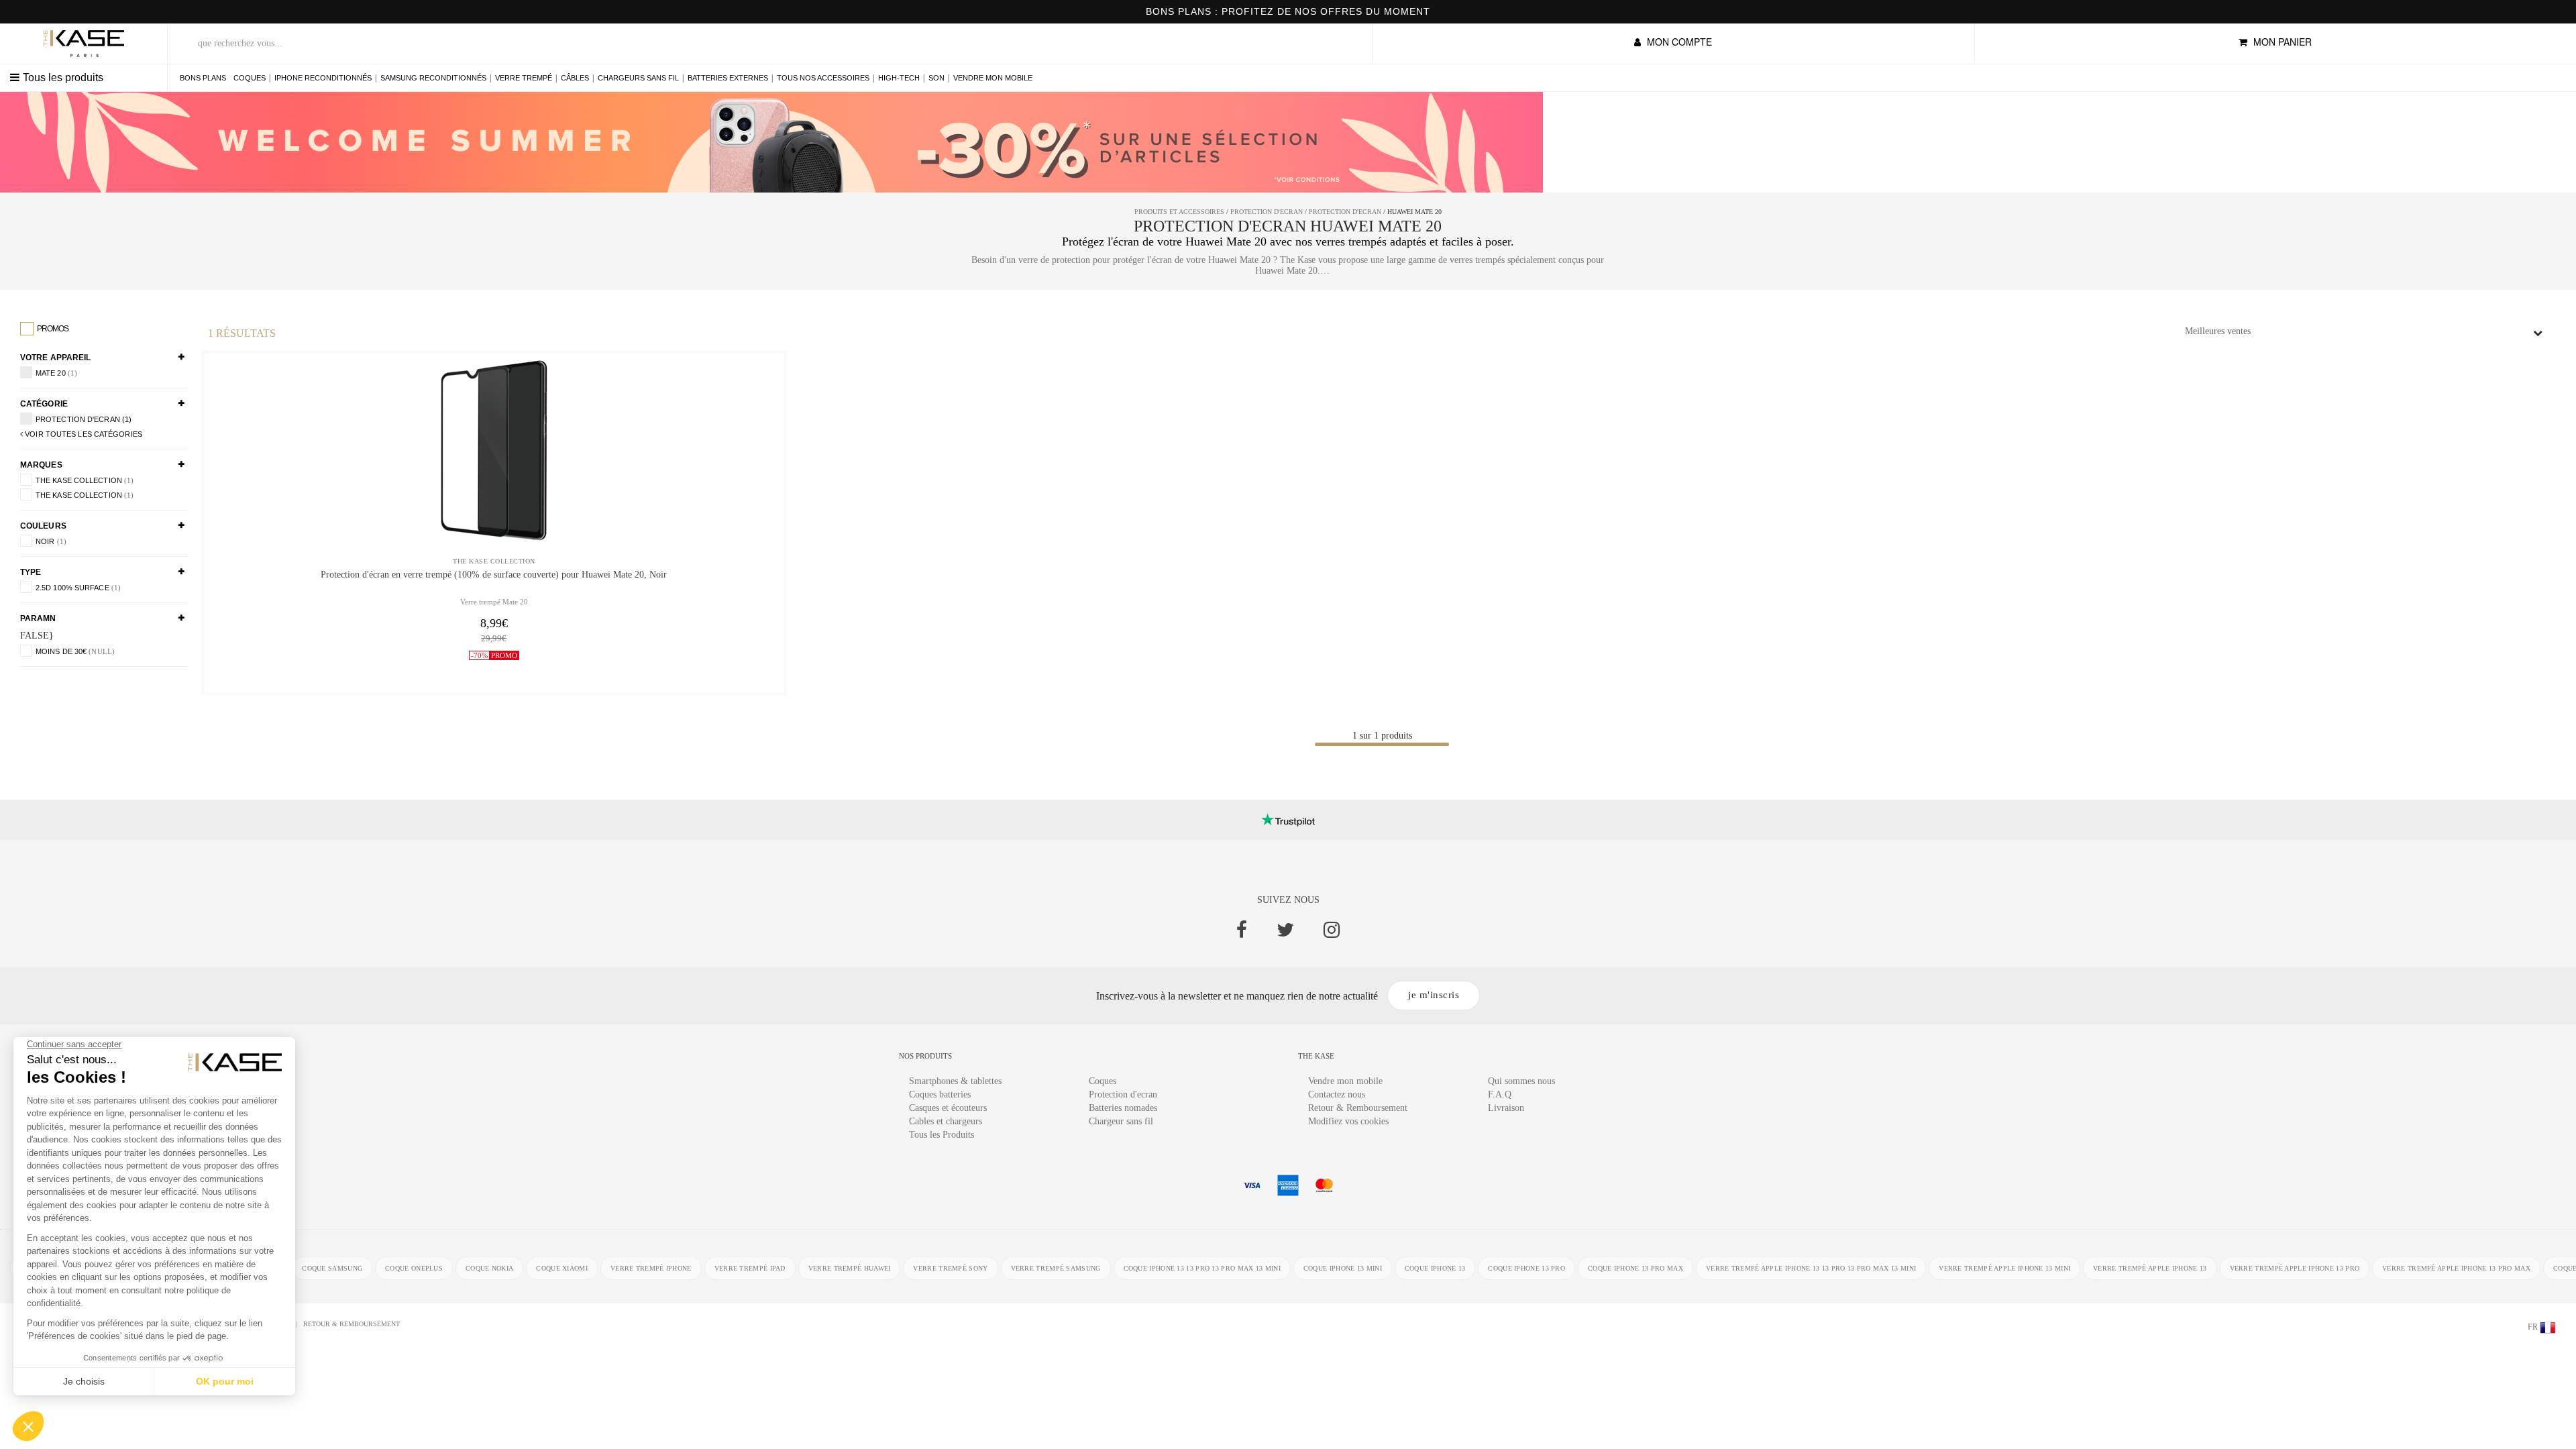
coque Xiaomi (562, 1268)
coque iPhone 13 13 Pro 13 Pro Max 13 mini (1202, 1268)
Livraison (1506, 1108)
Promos (52, 329)
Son (936, 78)
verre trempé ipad (750, 1268)
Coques (250, 78)
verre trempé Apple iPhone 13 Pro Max (2456, 1268)
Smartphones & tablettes (955, 1081)
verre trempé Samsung (1056, 1268)
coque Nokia (489, 1268)
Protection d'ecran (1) (84, 419)
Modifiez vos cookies (1348, 1121)
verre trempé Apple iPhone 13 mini (2004, 1268)
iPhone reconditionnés (323, 78)
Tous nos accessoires (823, 78)
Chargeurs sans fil (638, 78)
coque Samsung (332, 1268)
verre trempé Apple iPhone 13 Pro (2295, 1268)
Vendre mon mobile (993, 78)
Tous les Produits (942, 1135)
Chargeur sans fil (1121, 1121)
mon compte (1678, 42)
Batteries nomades (1123, 1108)
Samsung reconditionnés (433, 78)
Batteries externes (728, 78)
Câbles (575, 78)
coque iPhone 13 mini (1343, 1268)
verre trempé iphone (651, 1268)
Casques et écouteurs (948, 1108)
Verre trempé (524, 78)
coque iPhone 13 (1435, 1268)
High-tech (899, 78)
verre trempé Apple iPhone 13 (2150, 1268)
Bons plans (203, 78)
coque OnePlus (414, 1268)
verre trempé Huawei (850, 1268)
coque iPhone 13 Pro (1526, 1268)
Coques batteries (940, 1094)
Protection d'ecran (1123, 1094)
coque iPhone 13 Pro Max (1635, 1268)
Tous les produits (63, 77)
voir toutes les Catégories (83, 434)
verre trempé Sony (950, 1268)
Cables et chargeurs (946, 1121)
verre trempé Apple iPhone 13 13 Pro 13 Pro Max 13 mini (1811, 1268)
